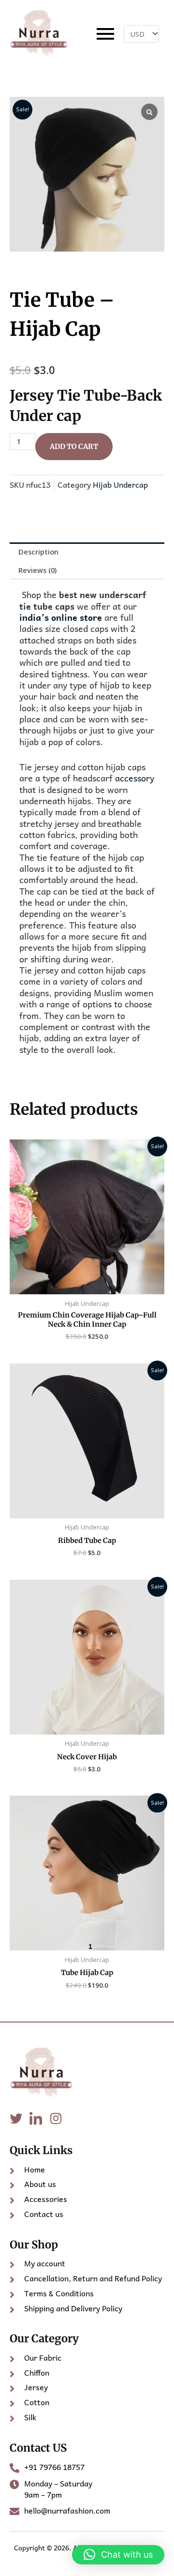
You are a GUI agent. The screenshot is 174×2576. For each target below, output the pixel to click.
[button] (118, 2555)
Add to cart (74, 447)
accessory (133, 778)
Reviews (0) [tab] (37, 570)
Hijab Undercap (120, 484)
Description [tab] (38, 552)
